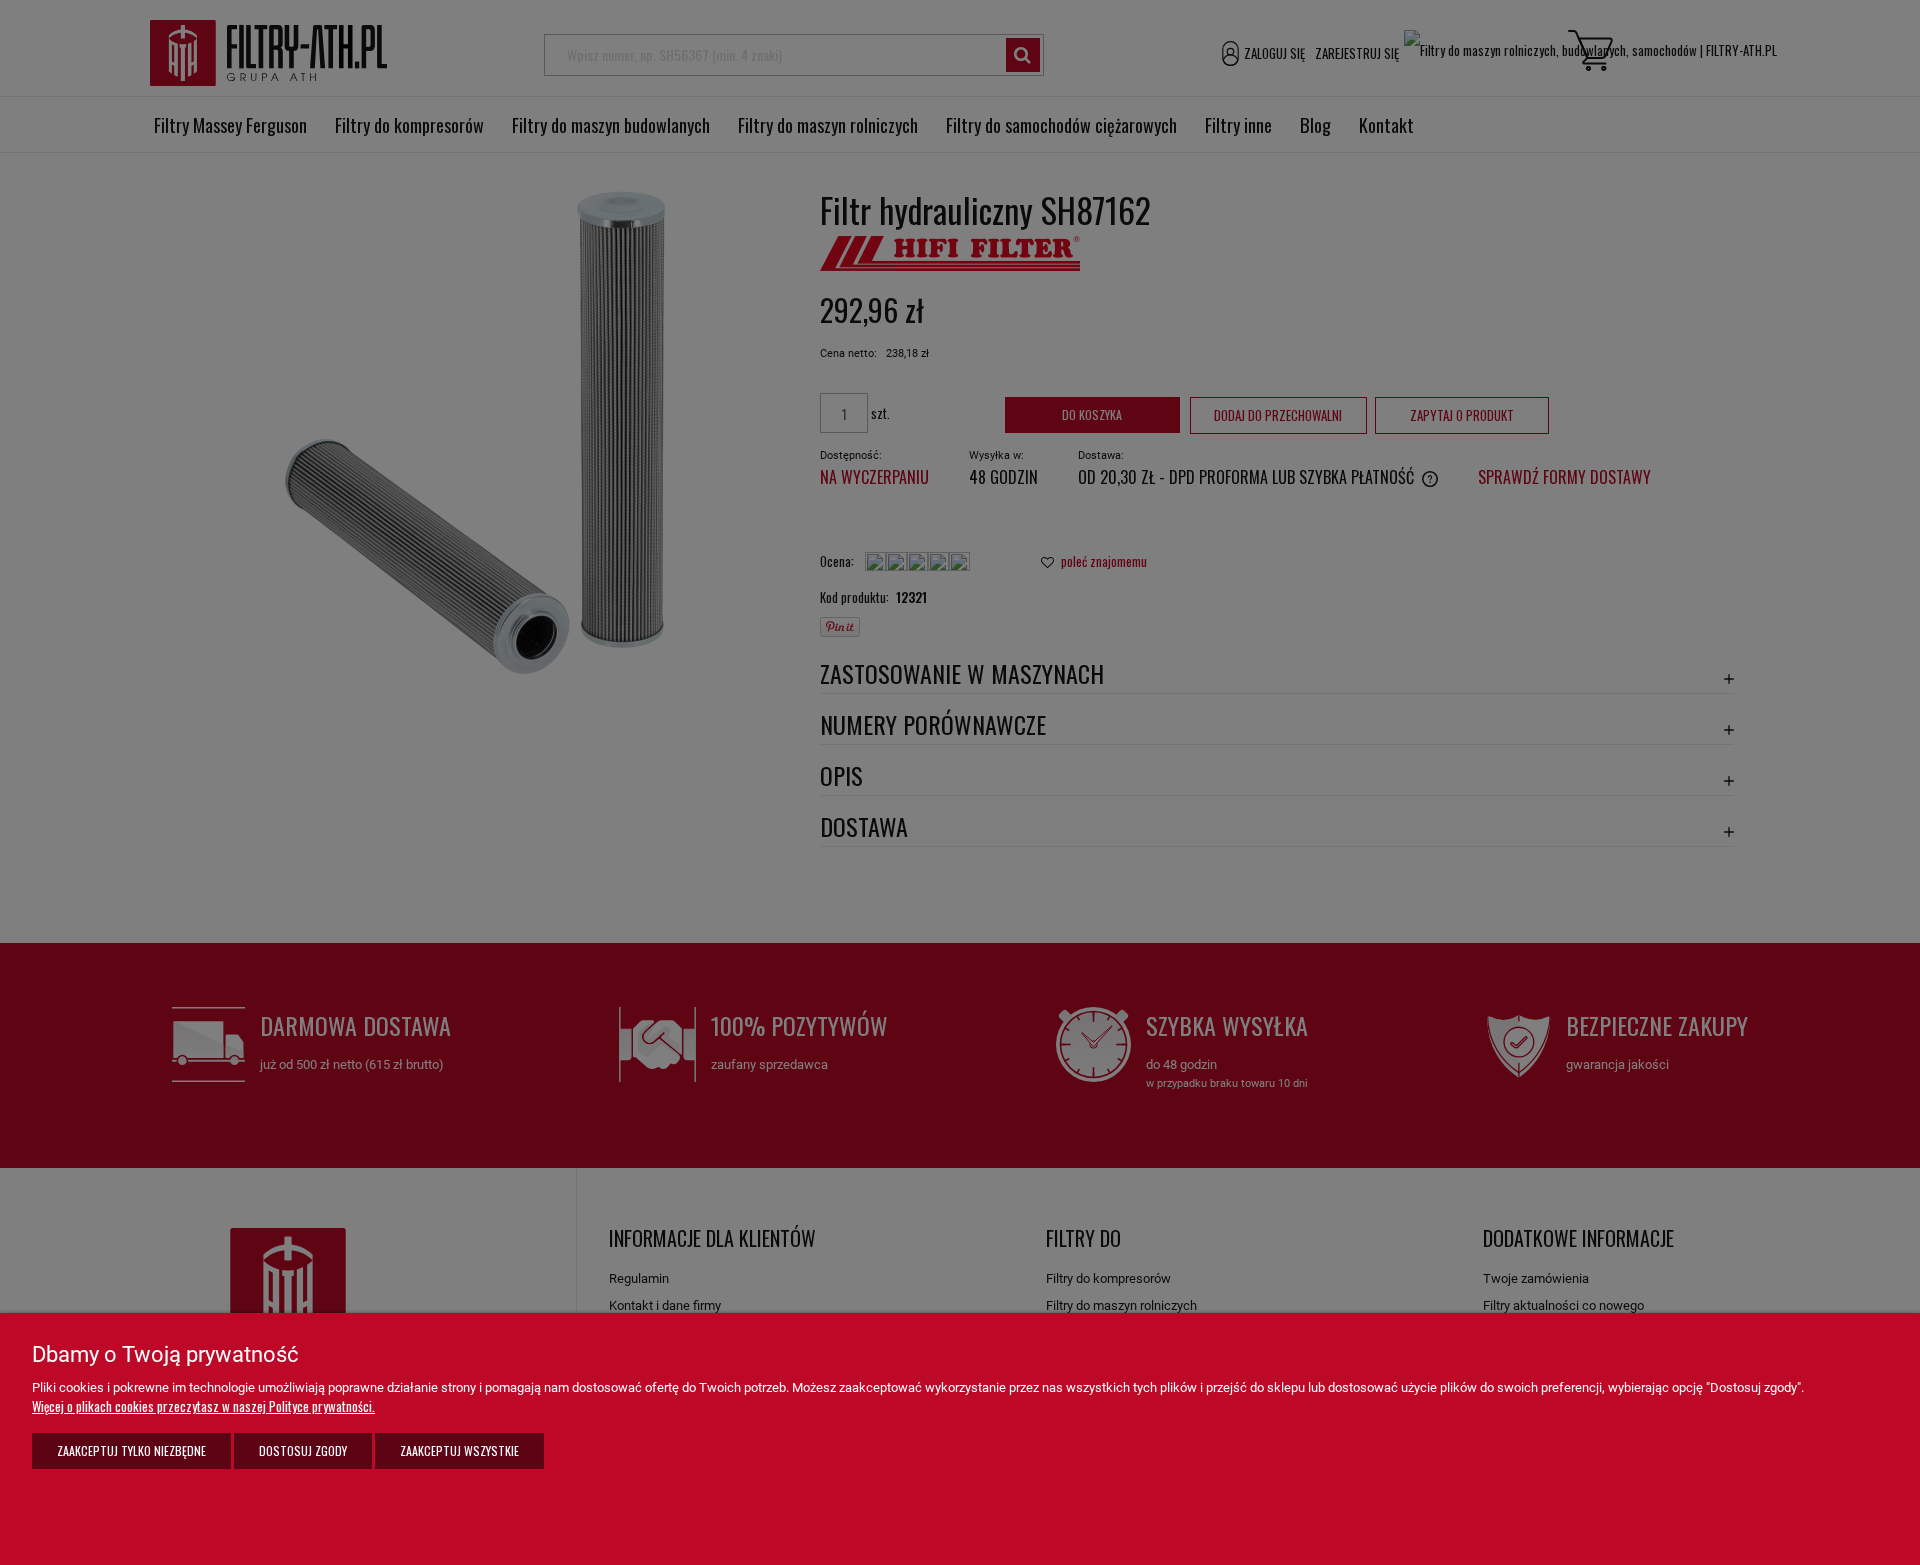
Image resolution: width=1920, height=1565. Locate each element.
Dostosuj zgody (303, 1450)
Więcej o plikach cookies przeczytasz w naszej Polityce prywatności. (203, 1406)
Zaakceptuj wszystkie (459, 1450)
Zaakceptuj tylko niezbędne (131, 1450)
